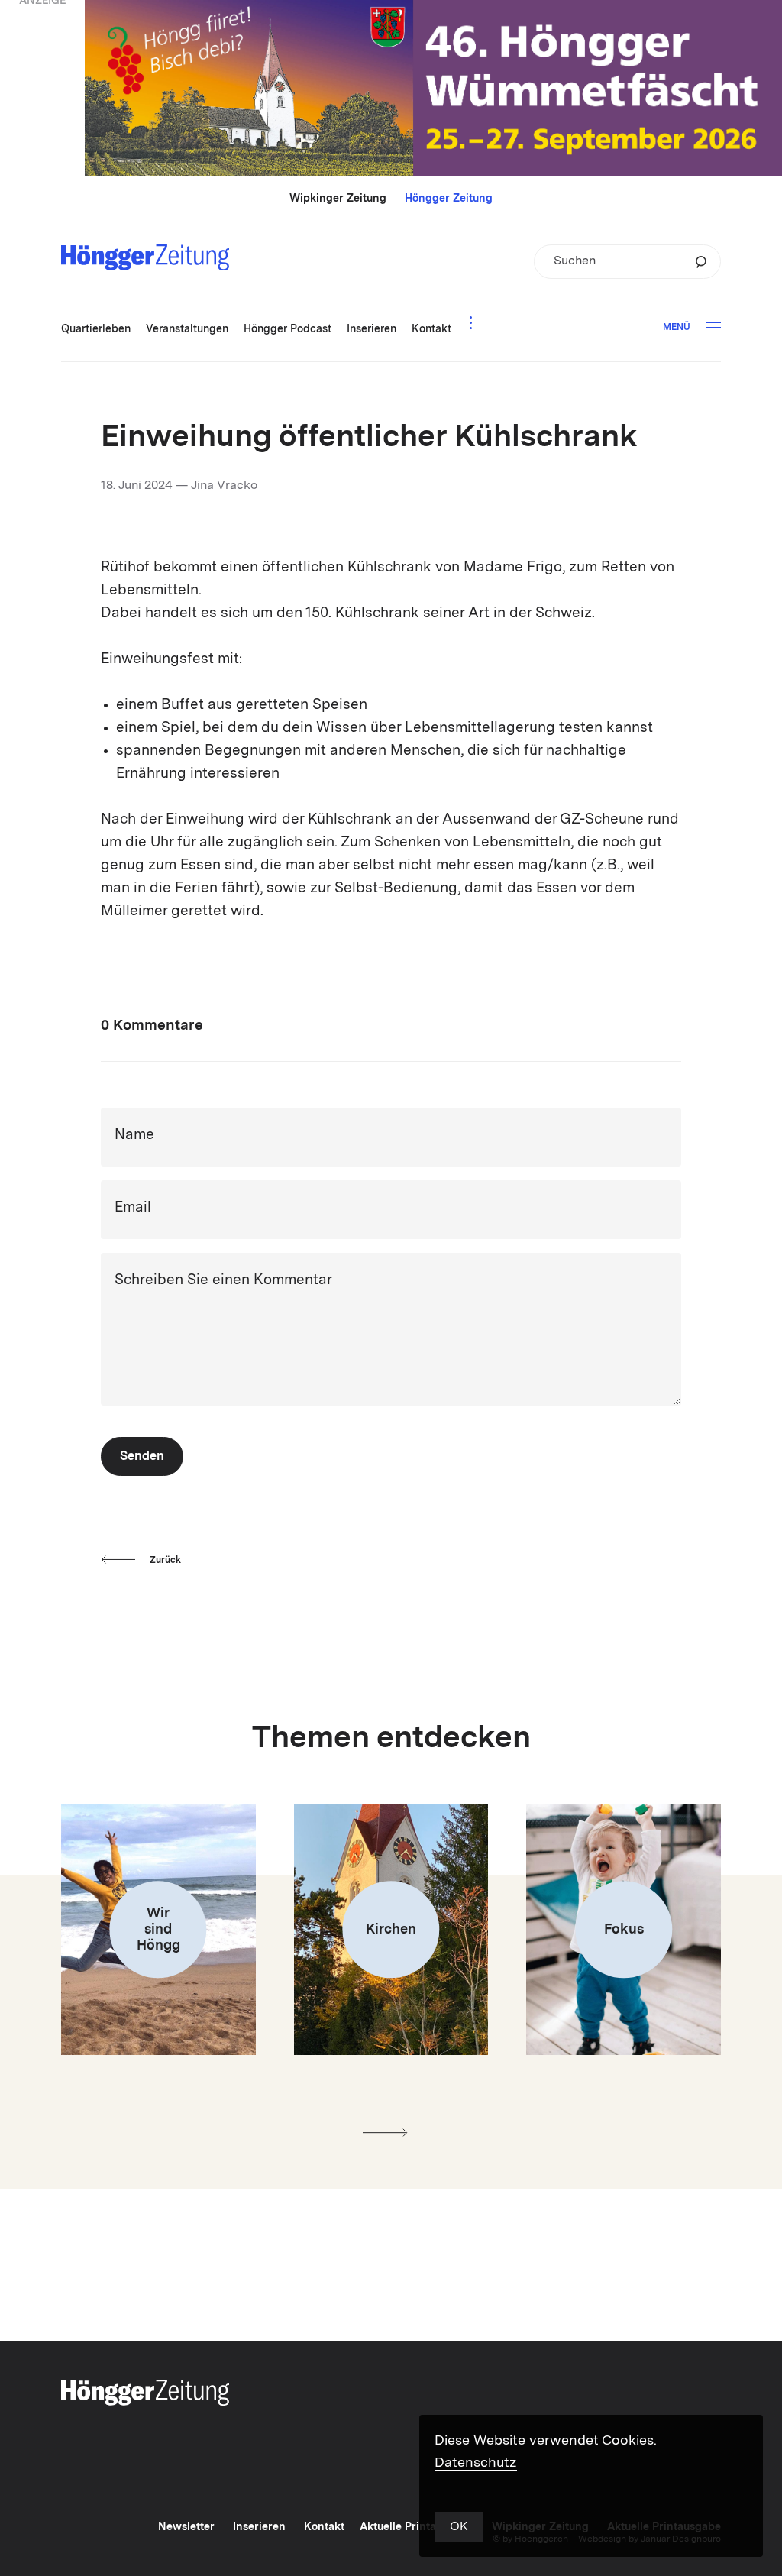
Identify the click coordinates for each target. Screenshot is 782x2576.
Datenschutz (476, 2463)
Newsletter (186, 2527)
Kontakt (324, 2527)
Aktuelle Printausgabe (417, 2527)
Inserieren (259, 2527)
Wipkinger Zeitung (338, 199)
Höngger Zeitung (449, 199)
